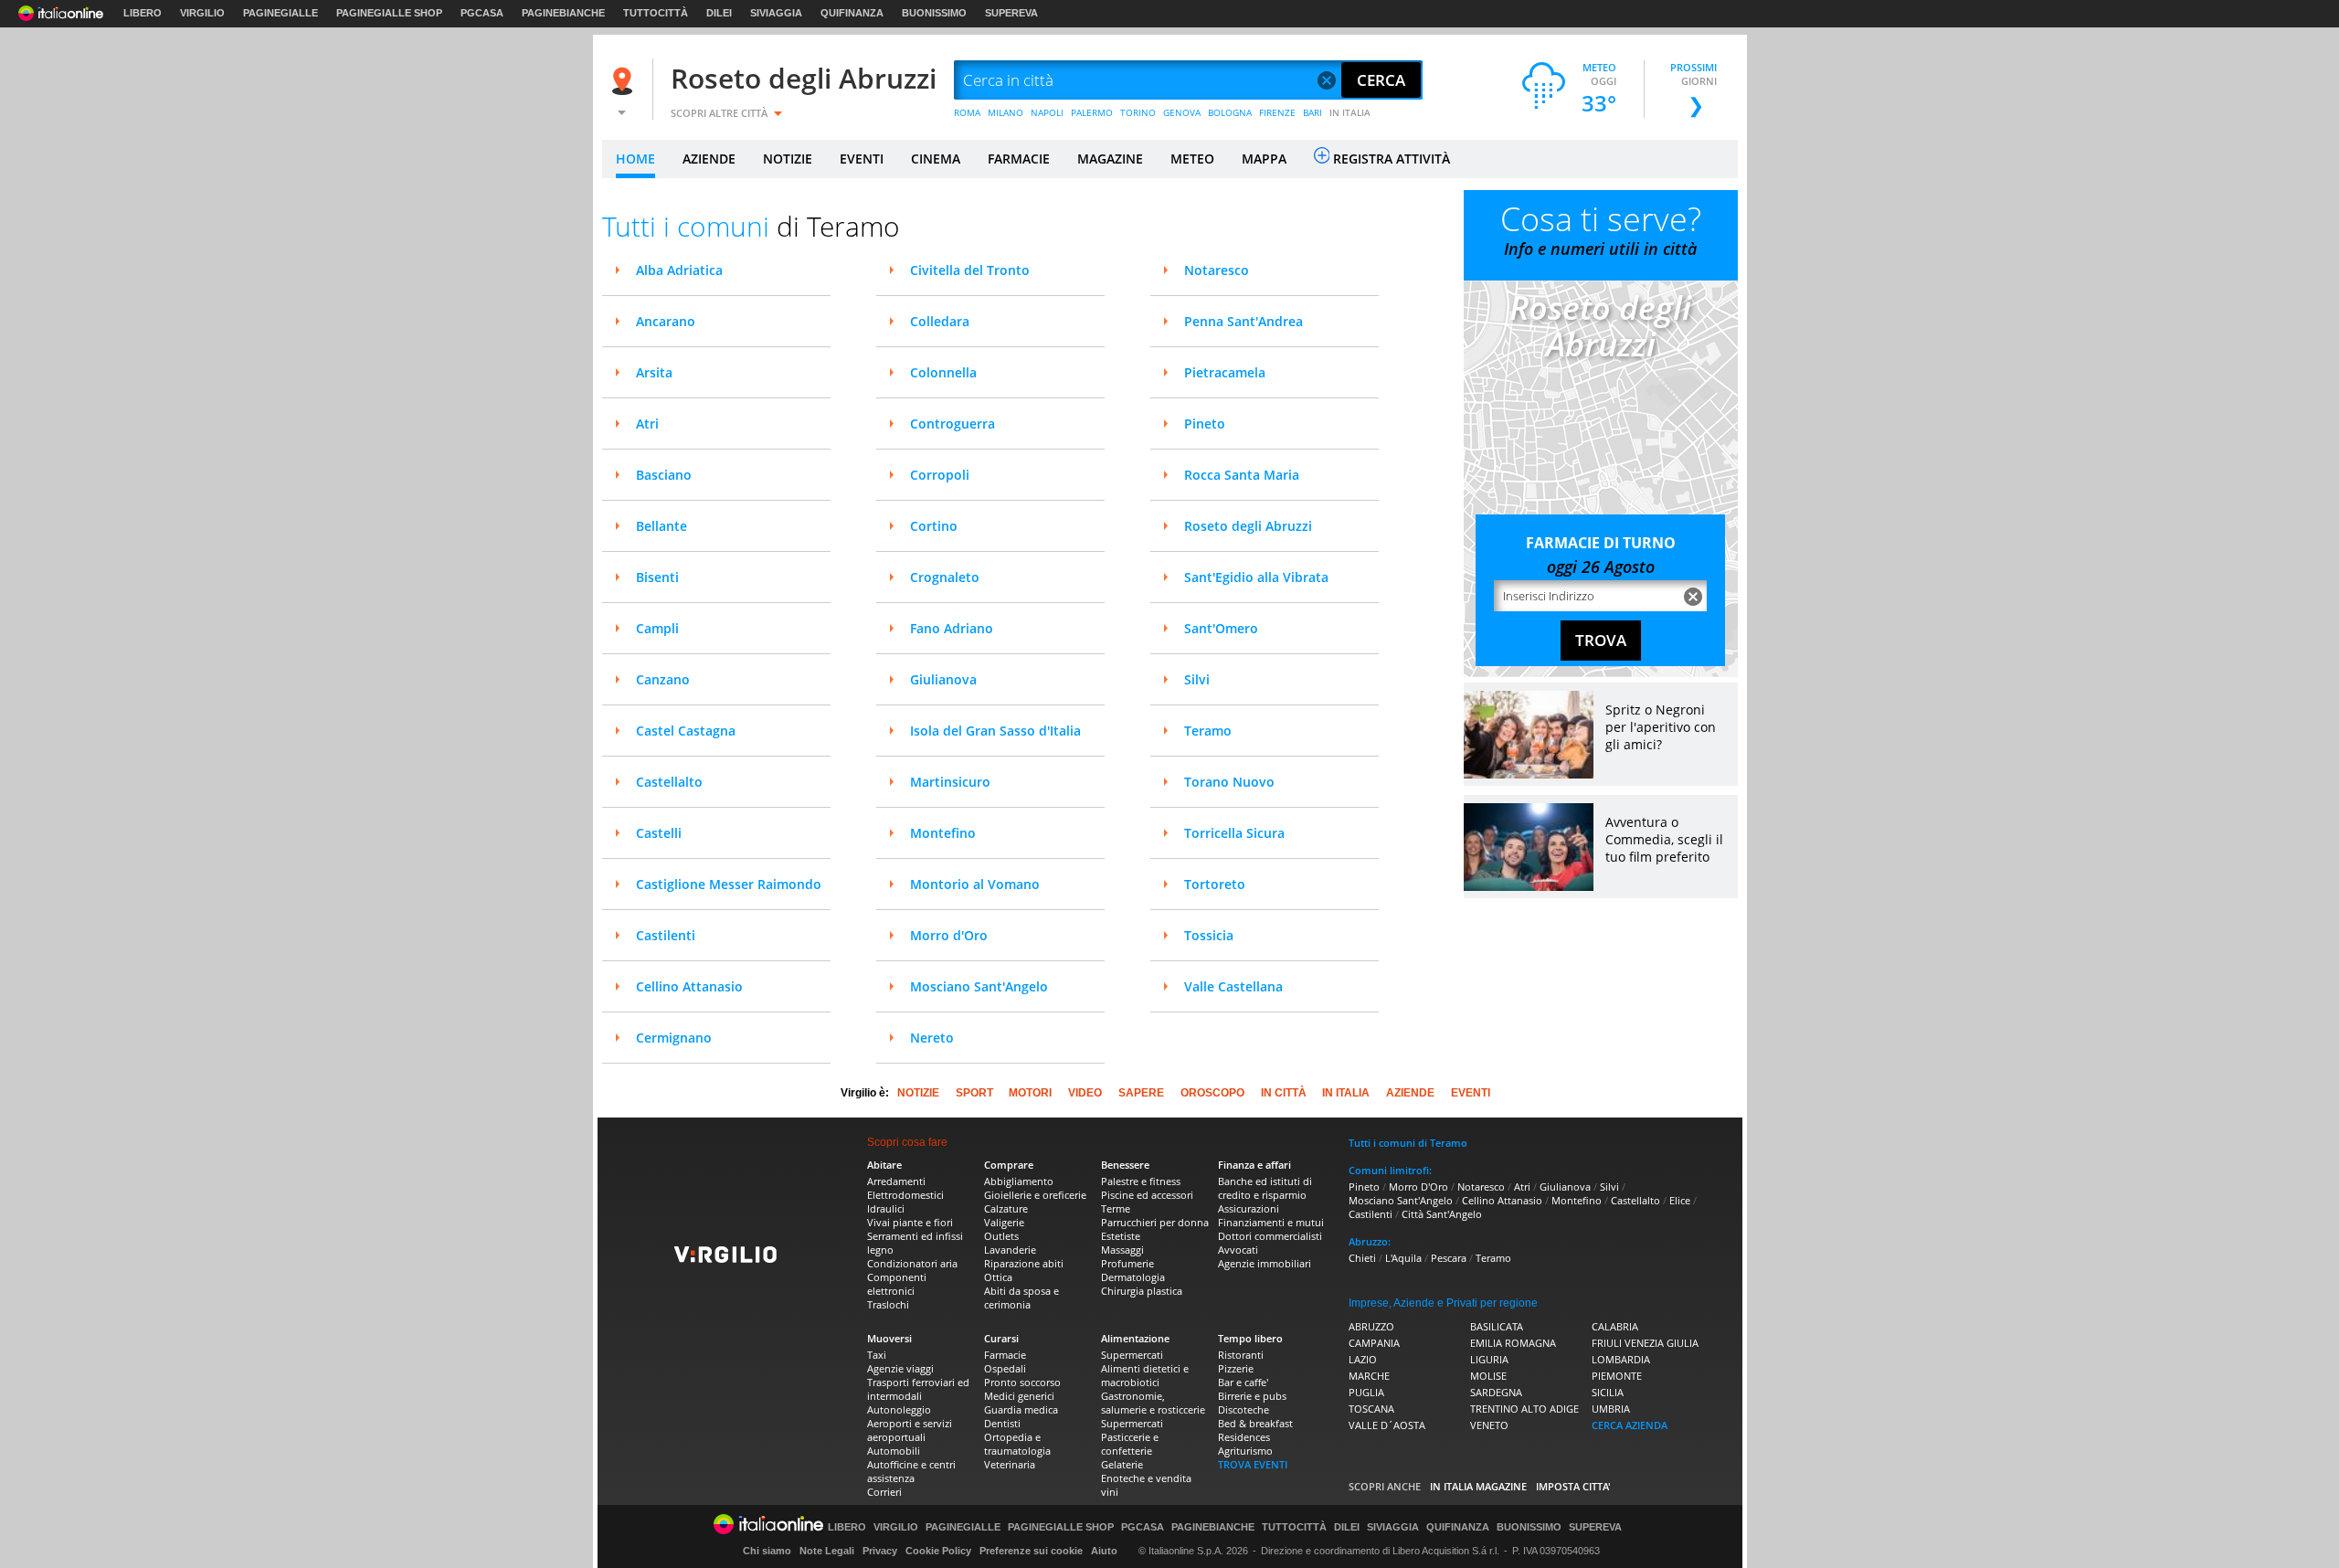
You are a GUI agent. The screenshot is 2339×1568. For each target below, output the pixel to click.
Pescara (1449, 1258)
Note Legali (827, 1551)
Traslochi (888, 1304)
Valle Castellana (1233, 986)
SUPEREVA (1011, 13)
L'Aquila (1403, 1258)
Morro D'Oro (1418, 1187)
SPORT (974, 1093)
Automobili (894, 1451)
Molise (1488, 1376)
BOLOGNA (1230, 112)
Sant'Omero (1221, 628)
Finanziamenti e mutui (1271, 1222)
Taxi (877, 1355)
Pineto (1205, 424)
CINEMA (936, 159)
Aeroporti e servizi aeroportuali (910, 1430)
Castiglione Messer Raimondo (729, 884)
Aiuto (1104, 1551)
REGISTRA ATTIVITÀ (1392, 159)
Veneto (1489, 1425)
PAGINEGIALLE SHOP (389, 13)
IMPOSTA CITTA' (1573, 1486)
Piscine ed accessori (1147, 1195)
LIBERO (143, 13)
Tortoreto (1215, 884)
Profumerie (1127, 1263)
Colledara (940, 321)
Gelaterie (1122, 1464)
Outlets (1001, 1236)
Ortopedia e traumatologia (1017, 1444)
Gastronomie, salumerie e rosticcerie (1153, 1403)
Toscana (1371, 1409)
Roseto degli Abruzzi (804, 78)
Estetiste (1121, 1236)
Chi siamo (767, 1551)
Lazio (1363, 1359)
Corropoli (940, 475)
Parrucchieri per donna (1155, 1222)
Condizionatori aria (912, 1263)
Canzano (663, 679)
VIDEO (1085, 1093)
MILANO (1005, 112)
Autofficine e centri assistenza (911, 1471)
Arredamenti (896, 1181)
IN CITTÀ (1284, 1093)
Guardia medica (1021, 1409)
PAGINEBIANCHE (563, 13)
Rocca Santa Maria (1242, 475)
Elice (1680, 1200)
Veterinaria (1010, 1464)
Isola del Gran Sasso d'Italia (995, 731)
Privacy (880, 1551)
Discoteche (1244, 1409)
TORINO (1138, 112)
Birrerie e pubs (1252, 1396)
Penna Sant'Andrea (1244, 321)
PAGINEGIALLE (280, 13)
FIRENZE (1277, 112)
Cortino (934, 526)
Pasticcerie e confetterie (1130, 1444)
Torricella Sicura (1234, 833)
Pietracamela (1225, 372)
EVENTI (862, 159)
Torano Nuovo (1229, 782)
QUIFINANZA (852, 13)
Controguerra (953, 424)
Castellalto (669, 782)
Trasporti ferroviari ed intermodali (918, 1389)
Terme (1116, 1208)
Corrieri (884, 1492)
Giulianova (943, 679)
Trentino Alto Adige (1524, 1409)
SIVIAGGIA (776, 13)
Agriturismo (1245, 1451)
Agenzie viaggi (900, 1368)
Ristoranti (1241, 1355)
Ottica (998, 1277)
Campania (1374, 1343)
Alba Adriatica (679, 270)
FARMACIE (1019, 159)
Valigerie (1004, 1222)
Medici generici (1019, 1396)
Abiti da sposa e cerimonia (1021, 1298)
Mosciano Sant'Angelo (979, 986)
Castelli (659, 833)
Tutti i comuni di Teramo (1408, 1143)
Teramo (1208, 731)
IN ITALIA (1350, 112)
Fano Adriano (952, 628)
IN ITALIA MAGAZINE (1478, 1486)
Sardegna (1496, 1392)
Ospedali (1005, 1368)
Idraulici (886, 1208)
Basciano (664, 475)
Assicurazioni (1249, 1208)
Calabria (1615, 1326)
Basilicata (1497, 1326)
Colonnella (943, 372)
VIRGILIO (202, 13)
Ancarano (666, 321)
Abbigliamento (1019, 1181)
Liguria (1489, 1359)
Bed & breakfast (1255, 1423)
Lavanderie (1010, 1250)
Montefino (943, 833)
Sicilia (1608, 1392)
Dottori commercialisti (1270, 1236)
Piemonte (1617, 1376)
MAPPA (1264, 159)
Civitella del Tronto (970, 270)
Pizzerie (1236, 1368)
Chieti (1362, 1258)
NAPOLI (1047, 112)
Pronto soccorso (1022, 1382)
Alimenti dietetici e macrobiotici (1145, 1375)
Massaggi (1122, 1250)
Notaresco (1217, 270)
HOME (635, 159)
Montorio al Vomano (975, 884)
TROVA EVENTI (1253, 1464)
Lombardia (1621, 1359)
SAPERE (1141, 1093)
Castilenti (666, 935)
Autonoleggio (899, 1409)
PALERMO (1092, 112)
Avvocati (1238, 1250)
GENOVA (1182, 112)
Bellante (661, 526)
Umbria (1611, 1409)
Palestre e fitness (1141, 1181)
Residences (1244, 1437)
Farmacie (1005, 1355)
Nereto (932, 1038)
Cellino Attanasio (689, 986)
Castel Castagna (686, 731)
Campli (657, 628)
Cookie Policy (938, 1551)
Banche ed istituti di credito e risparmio (1265, 1188)
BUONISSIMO (934, 13)
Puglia (1366, 1392)
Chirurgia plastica (1142, 1291)
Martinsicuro (950, 782)
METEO (1192, 159)
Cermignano (674, 1038)
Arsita (654, 372)
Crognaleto (945, 577)
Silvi (1197, 679)
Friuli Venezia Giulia (1645, 1343)
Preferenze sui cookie (1031, 1551)
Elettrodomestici (905, 1195)
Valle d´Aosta (1387, 1425)
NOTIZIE (788, 159)
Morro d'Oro (949, 935)
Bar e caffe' (1243, 1382)
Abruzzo (1371, 1326)
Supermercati (1132, 1355)
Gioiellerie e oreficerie (1035, 1195)
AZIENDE (709, 159)
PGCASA (482, 13)
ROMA (967, 112)
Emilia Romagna (1513, 1343)
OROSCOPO (1212, 1093)
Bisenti (657, 577)
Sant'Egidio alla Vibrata (1256, 577)
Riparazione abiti (1024, 1263)
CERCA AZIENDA (1630, 1425)
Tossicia (1209, 935)
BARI (1312, 112)
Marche (1369, 1376)
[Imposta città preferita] (625, 81)
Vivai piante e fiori (910, 1222)
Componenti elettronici (897, 1284)
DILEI (719, 13)
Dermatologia (1133, 1277)
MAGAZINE (1110, 159)
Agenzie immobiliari (1265, 1263)
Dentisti (1002, 1423)
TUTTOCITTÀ (656, 13)
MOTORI (1030, 1093)
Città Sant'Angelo (1442, 1214)
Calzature (1006, 1208)
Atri (647, 424)
